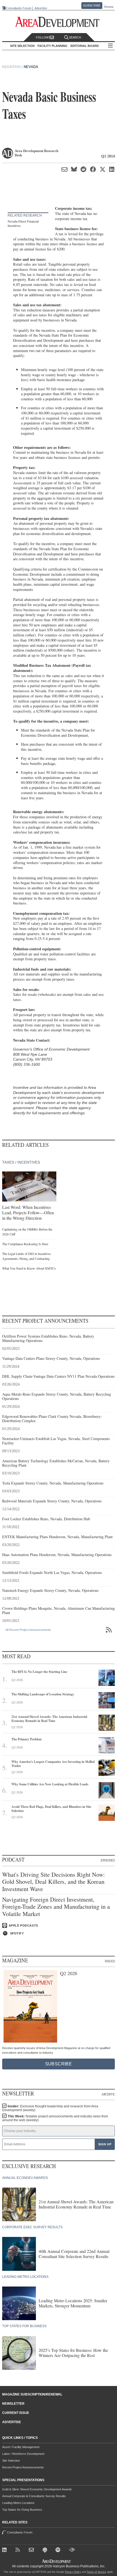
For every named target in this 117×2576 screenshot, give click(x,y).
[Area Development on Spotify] (59, 2551)
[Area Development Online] (57, 2561)
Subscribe (92, 5)
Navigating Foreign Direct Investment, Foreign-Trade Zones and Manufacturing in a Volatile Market (56, 1907)
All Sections (110, 46)
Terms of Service (96, 2572)
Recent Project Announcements (23, 2467)
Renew (109, 7)
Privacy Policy (73, 2572)
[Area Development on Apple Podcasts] (46, 2551)
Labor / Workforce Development (23, 2454)
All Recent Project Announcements (28, 1630)
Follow (43, 37)
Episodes (108, 1860)
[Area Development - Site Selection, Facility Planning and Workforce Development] (59, 22)
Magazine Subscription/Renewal (32, 2394)
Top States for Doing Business (22, 2510)
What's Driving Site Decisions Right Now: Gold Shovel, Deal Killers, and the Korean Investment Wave (53, 1882)
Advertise (41, 8)
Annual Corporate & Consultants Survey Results (34, 2496)
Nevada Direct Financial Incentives (23, 223)
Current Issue (16, 2413)
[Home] (32, 2551)
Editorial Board (85, 46)
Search (75, 37)
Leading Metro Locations (18, 2503)
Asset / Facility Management (21, 2447)
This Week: (55, 2118)
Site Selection (11, 2461)
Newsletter (13, 2404)
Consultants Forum (19, 8)
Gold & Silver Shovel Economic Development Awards (37, 2489)
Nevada (31, 67)
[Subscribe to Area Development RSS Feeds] (19, 2551)
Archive (108, 2094)
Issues (110, 1961)
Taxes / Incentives (21, 1162)
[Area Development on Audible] (72, 2551)
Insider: (50, 2108)
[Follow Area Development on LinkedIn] (6, 2551)
